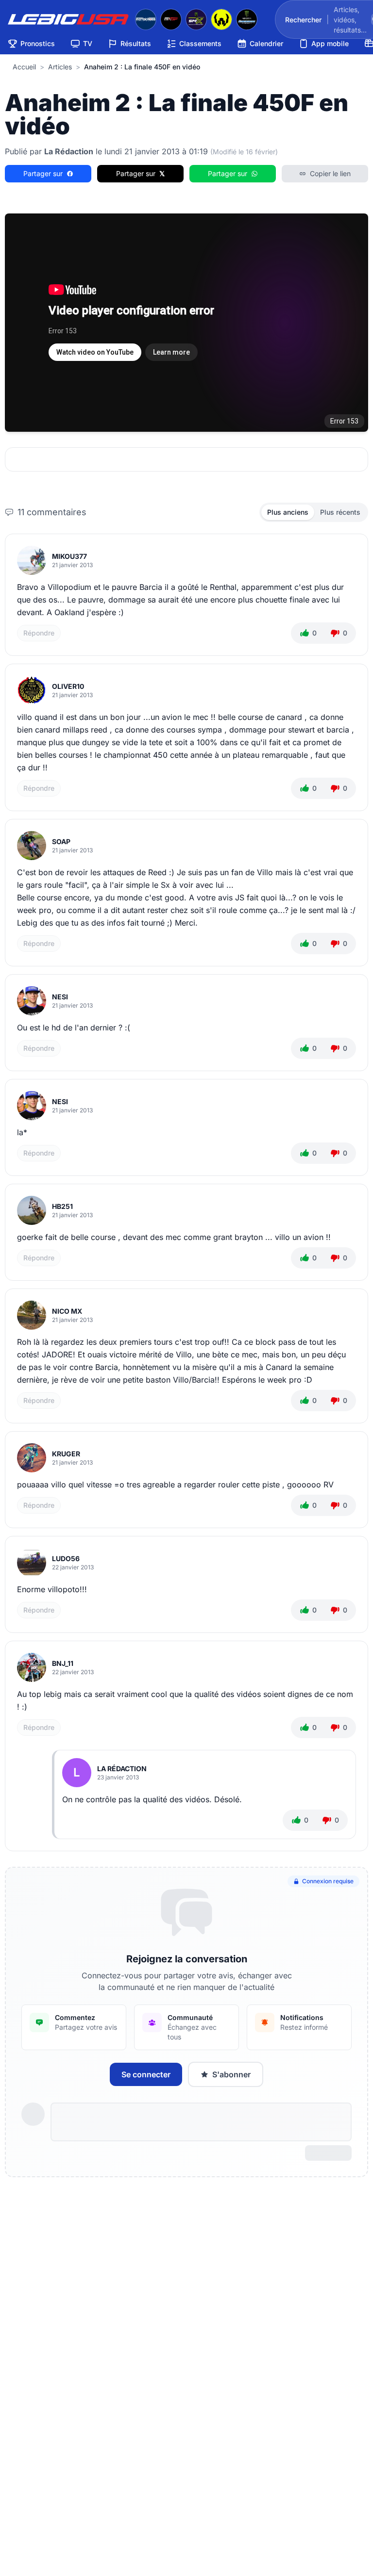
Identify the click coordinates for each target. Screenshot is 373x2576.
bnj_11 (63, 1663)
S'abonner (231, 2074)
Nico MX (67, 1311)
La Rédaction (122, 1769)
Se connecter (146, 2074)
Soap (61, 841)
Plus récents (340, 512)
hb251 (62, 1206)
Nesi (60, 997)
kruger (66, 1454)
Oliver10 (68, 686)
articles (60, 67)
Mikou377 (69, 556)
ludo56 (66, 1558)
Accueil (24, 67)
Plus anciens (288, 512)
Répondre (39, 633)
